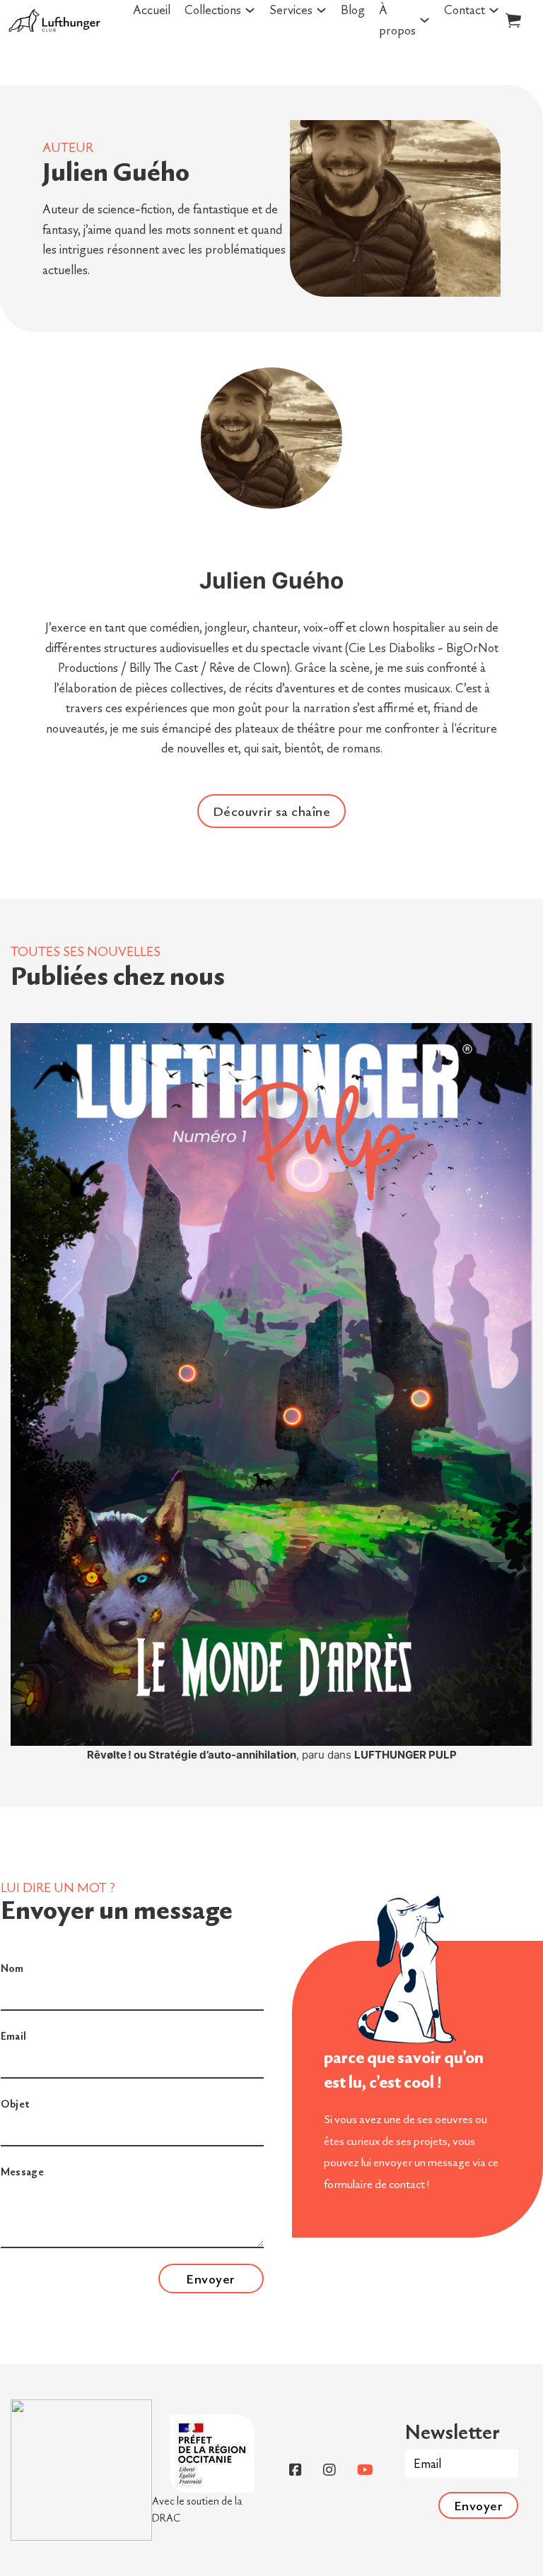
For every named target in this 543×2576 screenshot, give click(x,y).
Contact (465, 10)
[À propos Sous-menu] (425, 20)
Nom (12, 1968)
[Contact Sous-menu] (494, 10)
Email (14, 2036)
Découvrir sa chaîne (272, 811)
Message (23, 2172)
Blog (353, 10)
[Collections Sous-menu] (250, 10)
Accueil (152, 10)
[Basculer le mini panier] (513, 20)
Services (291, 10)
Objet (15, 2104)
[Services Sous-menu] (321, 10)
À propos (397, 20)
